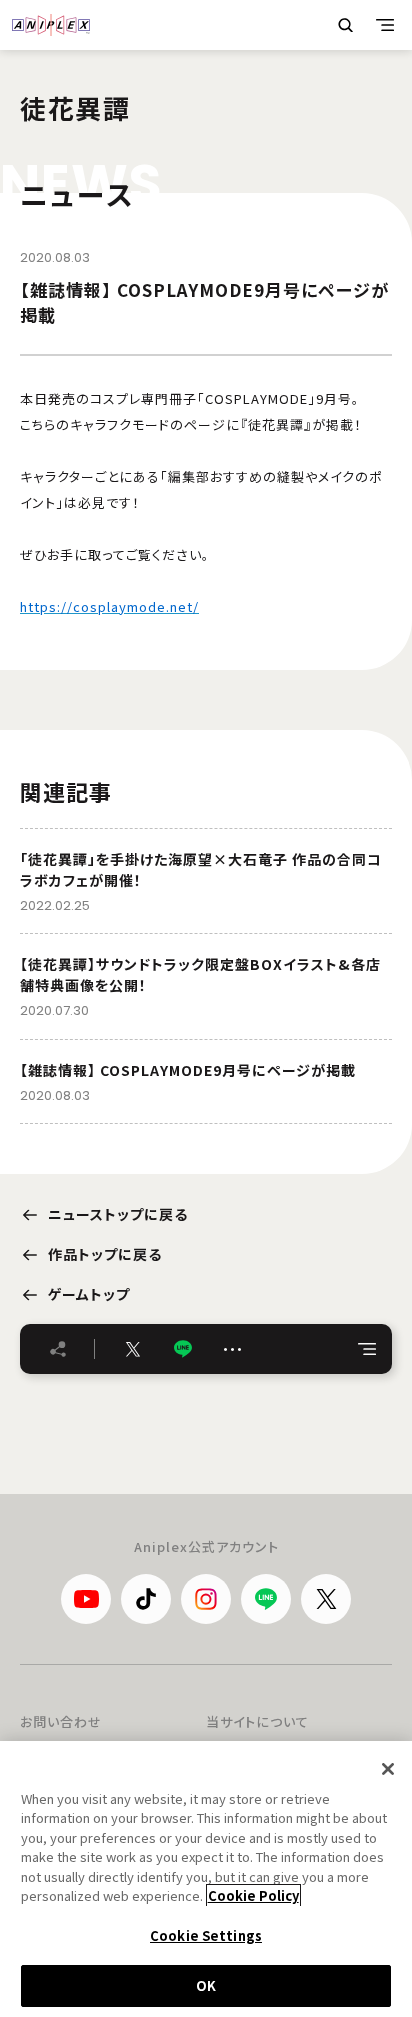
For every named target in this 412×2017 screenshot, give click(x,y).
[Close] (388, 1769)
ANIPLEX (51, 25)
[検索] (345, 25)
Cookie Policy (253, 1895)
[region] (206, 1879)
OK (206, 1985)
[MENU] (385, 25)
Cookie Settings (206, 1935)
